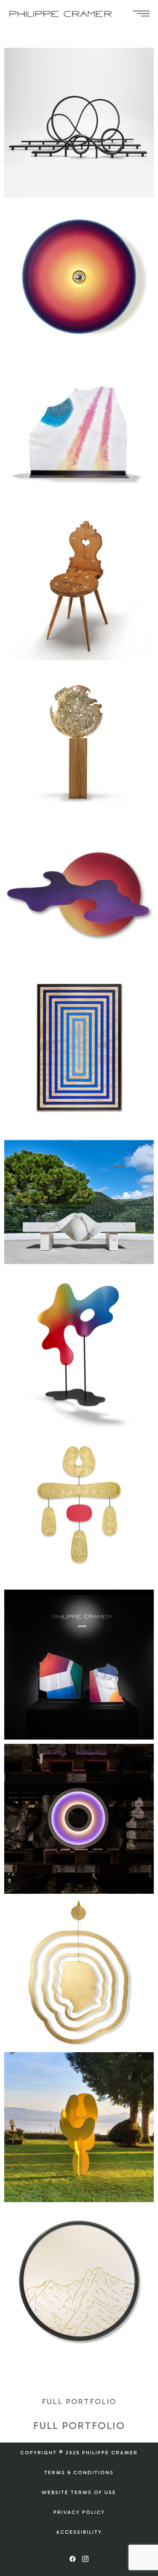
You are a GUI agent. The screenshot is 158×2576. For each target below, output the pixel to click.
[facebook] (73, 2559)
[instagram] (86, 2559)
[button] (79, 2402)
